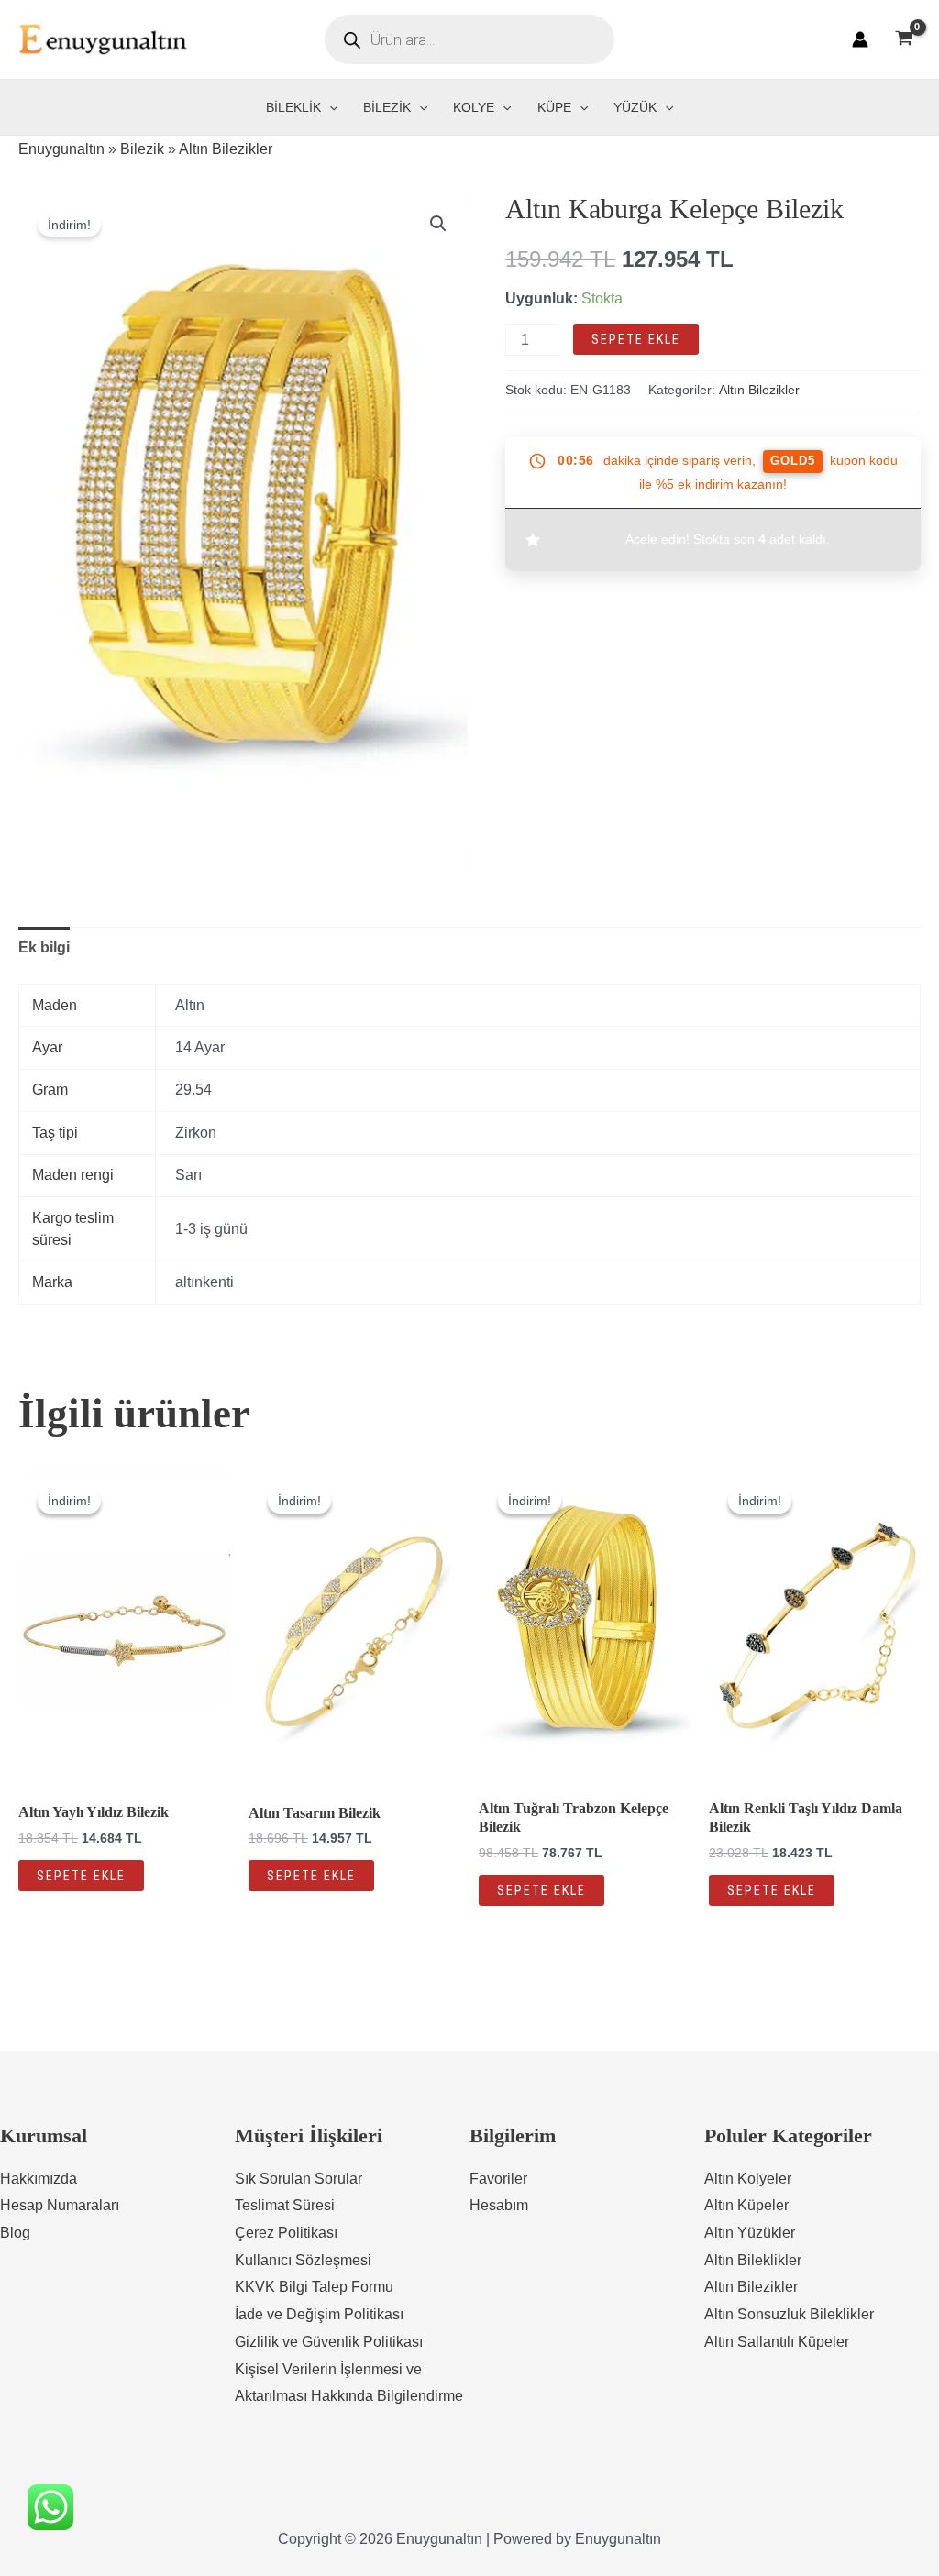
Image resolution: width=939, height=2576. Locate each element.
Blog (15, 2233)
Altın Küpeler (746, 2205)
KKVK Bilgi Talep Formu (314, 2287)
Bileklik (293, 107)
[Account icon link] (860, 39)
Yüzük (635, 107)
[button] (438, 224)
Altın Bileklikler (753, 2260)
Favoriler (498, 2179)
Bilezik (387, 107)
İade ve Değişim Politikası (319, 2314)
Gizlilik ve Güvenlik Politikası (329, 2342)
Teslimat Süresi (285, 2205)
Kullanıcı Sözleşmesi (303, 2260)
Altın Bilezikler (226, 149)
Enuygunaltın (61, 149)
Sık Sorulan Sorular (298, 2179)
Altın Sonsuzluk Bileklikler (789, 2314)
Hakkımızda (39, 2179)
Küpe (554, 107)
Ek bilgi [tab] (44, 947)
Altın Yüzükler (750, 2233)
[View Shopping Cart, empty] (904, 39)
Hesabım (499, 2205)
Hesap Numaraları (60, 2205)
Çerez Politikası (286, 2233)
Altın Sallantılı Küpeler (777, 2342)
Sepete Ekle (636, 339)
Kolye (474, 107)
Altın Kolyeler (748, 2179)
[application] (329, 107)
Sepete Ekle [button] (81, 1876)
